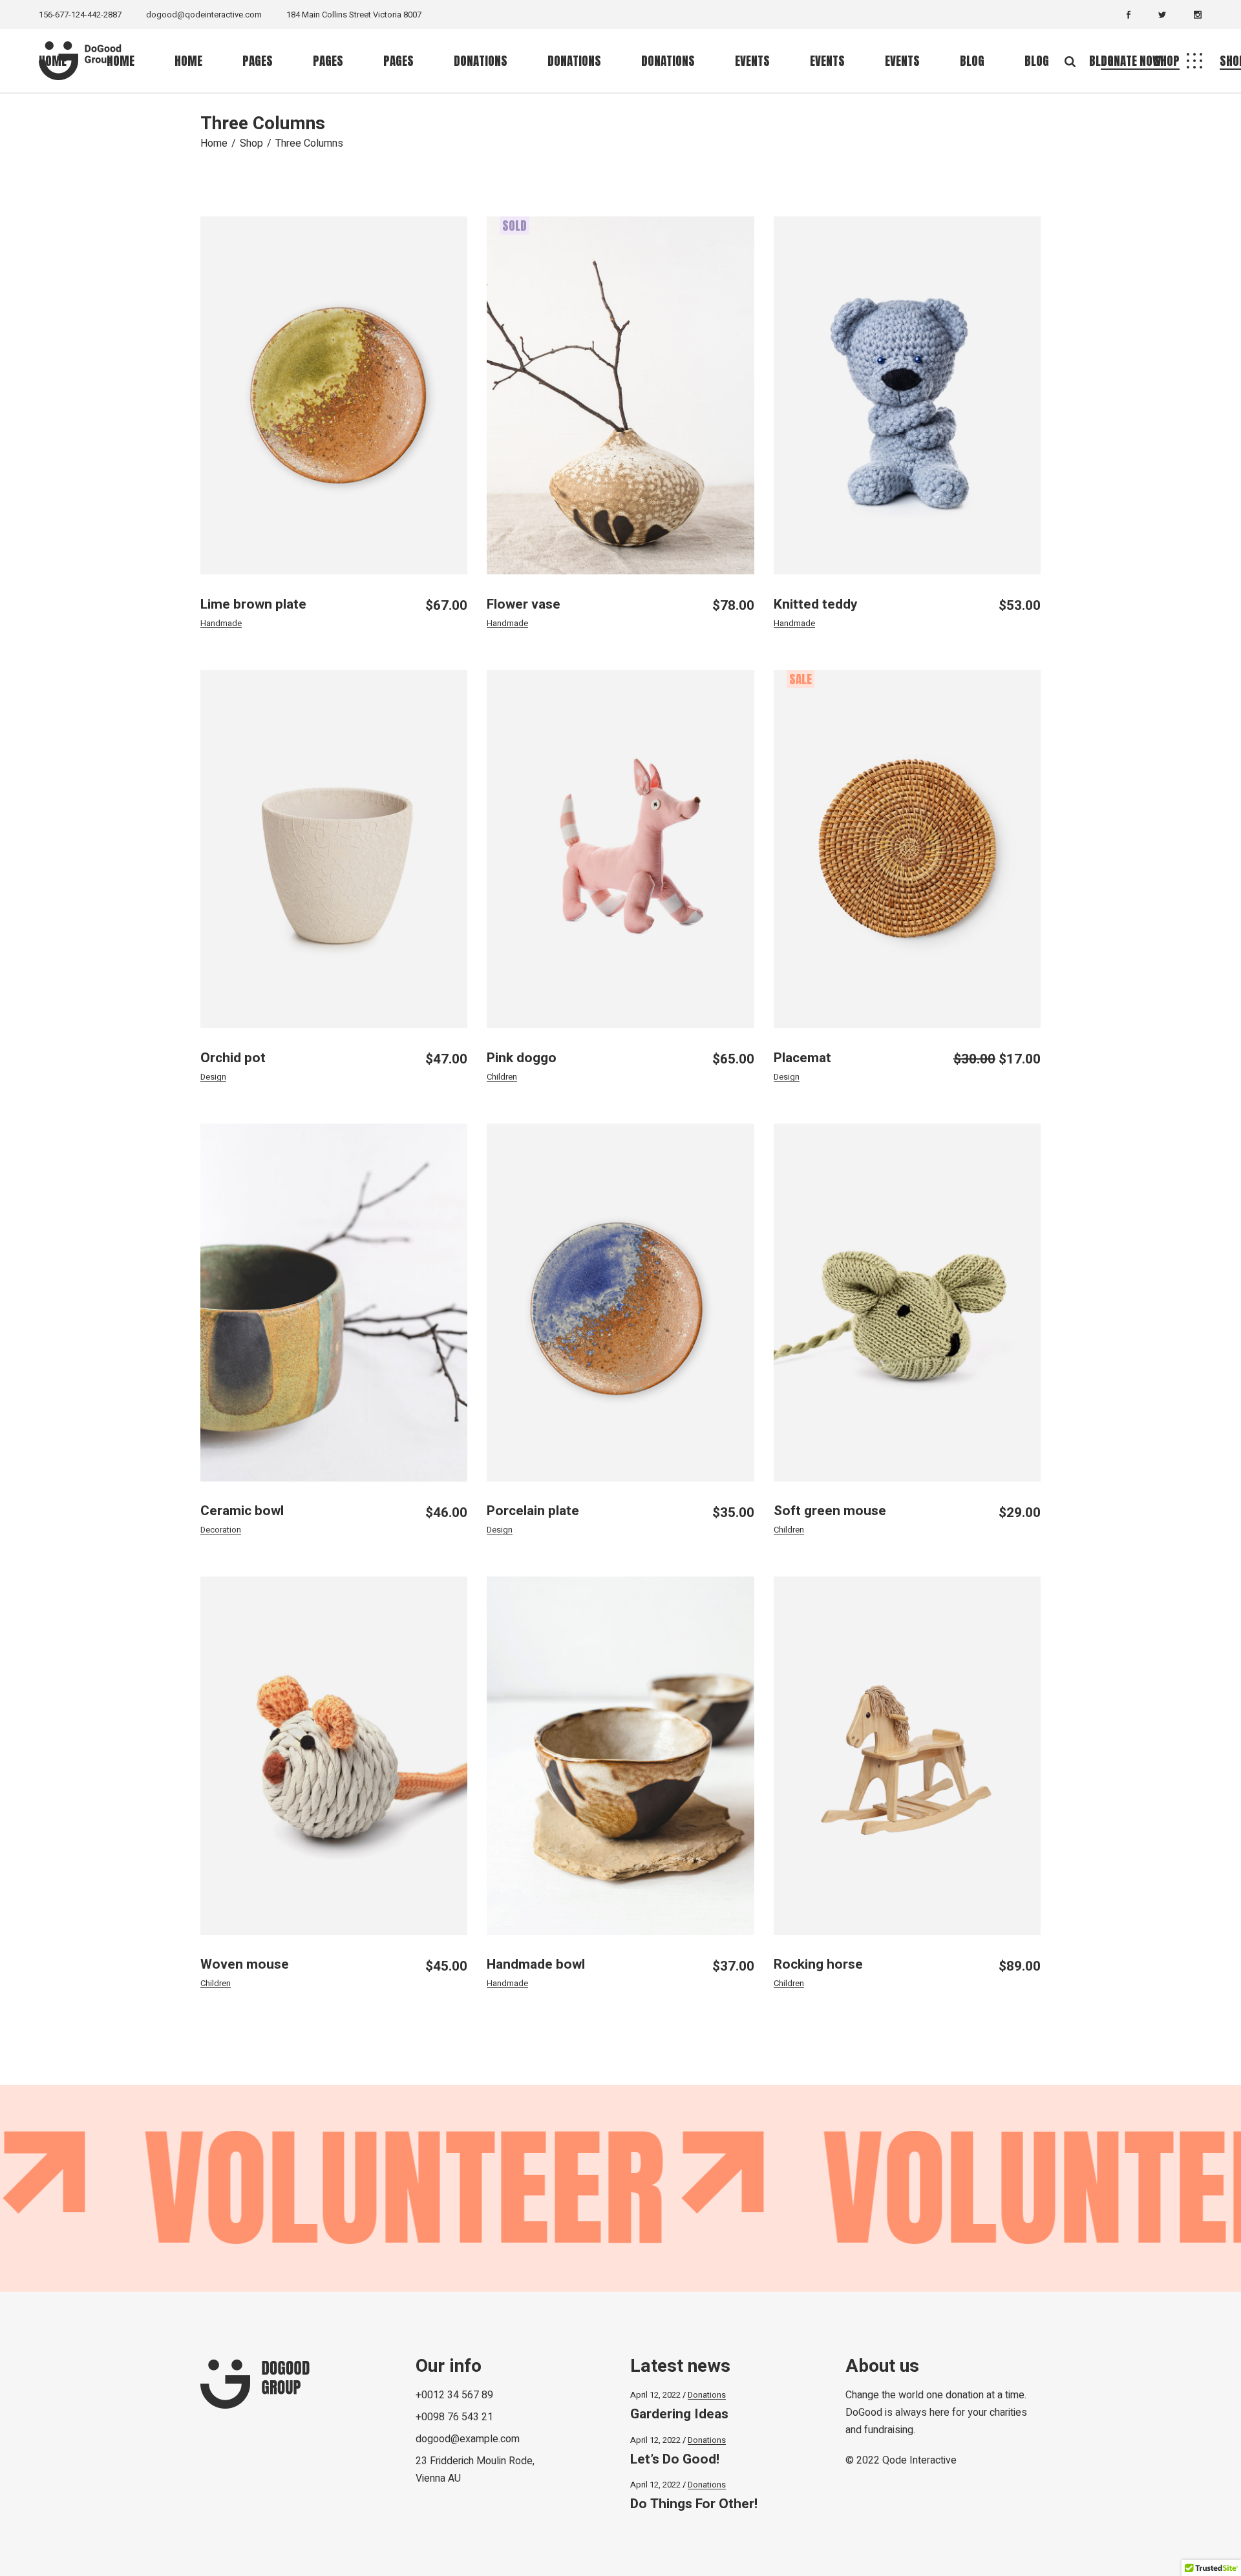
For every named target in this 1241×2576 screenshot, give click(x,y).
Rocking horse (818, 1964)
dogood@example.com (468, 2439)
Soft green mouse (830, 1511)
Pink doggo (522, 1058)
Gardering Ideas (679, 2414)
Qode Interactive (919, 2460)
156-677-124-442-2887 (80, 15)
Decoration (221, 1530)
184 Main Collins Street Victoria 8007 (354, 15)
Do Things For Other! (694, 2504)
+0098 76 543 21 (454, 2417)
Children (502, 1077)
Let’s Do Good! (675, 2459)
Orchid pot (233, 1058)
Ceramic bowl (242, 1511)
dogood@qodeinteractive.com (204, 15)
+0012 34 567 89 (454, 2395)
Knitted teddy (816, 604)
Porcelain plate (533, 1511)
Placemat (802, 1058)
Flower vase (524, 604)
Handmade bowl (536, 1964)
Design (213, 1077)
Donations (707, 2395)
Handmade (221, 623)
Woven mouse (245, 1964)
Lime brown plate (253, 604)
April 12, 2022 (655, 2395)
